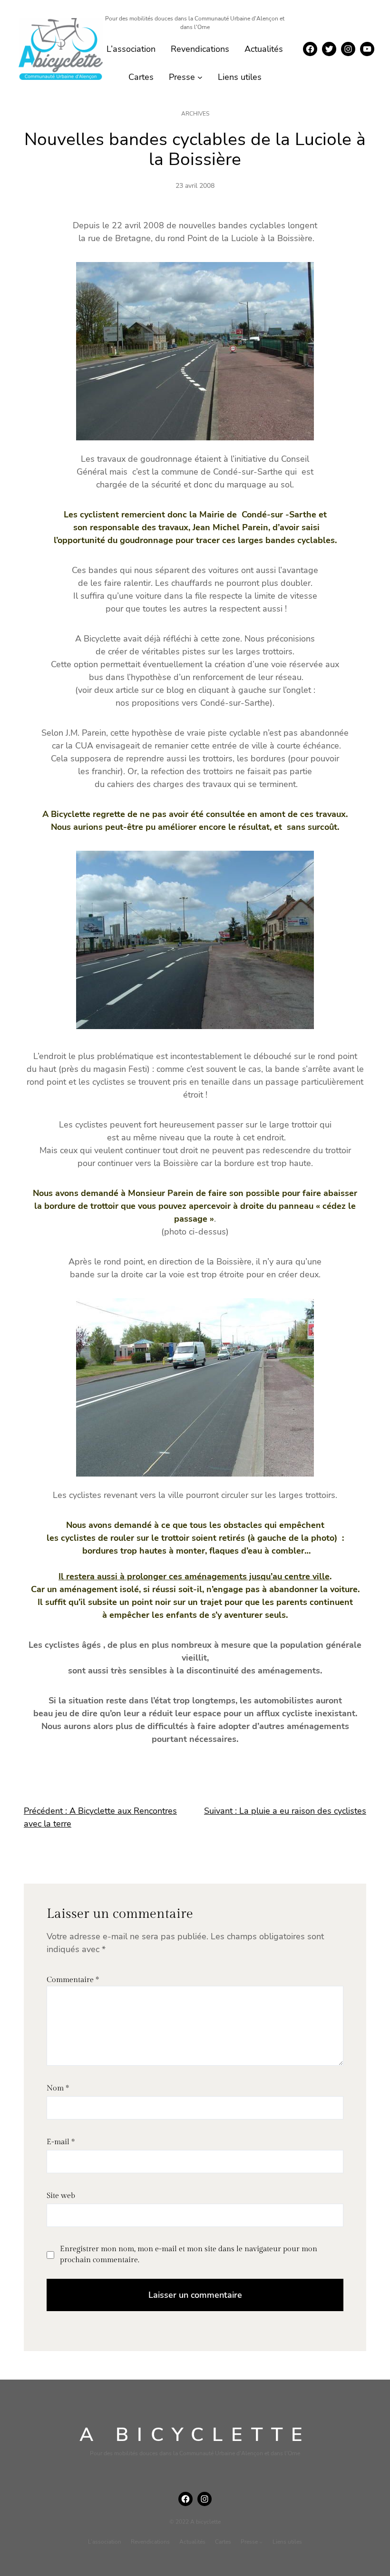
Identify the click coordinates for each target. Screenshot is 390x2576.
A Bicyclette (195, 2435)
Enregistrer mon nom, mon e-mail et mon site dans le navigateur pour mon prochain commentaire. (189, 2254)
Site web (61, 2196)
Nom (58, 2088)
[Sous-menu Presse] (200, 77)
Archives (195, 114)
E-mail (61, 2142)
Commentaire (73, 1980)
